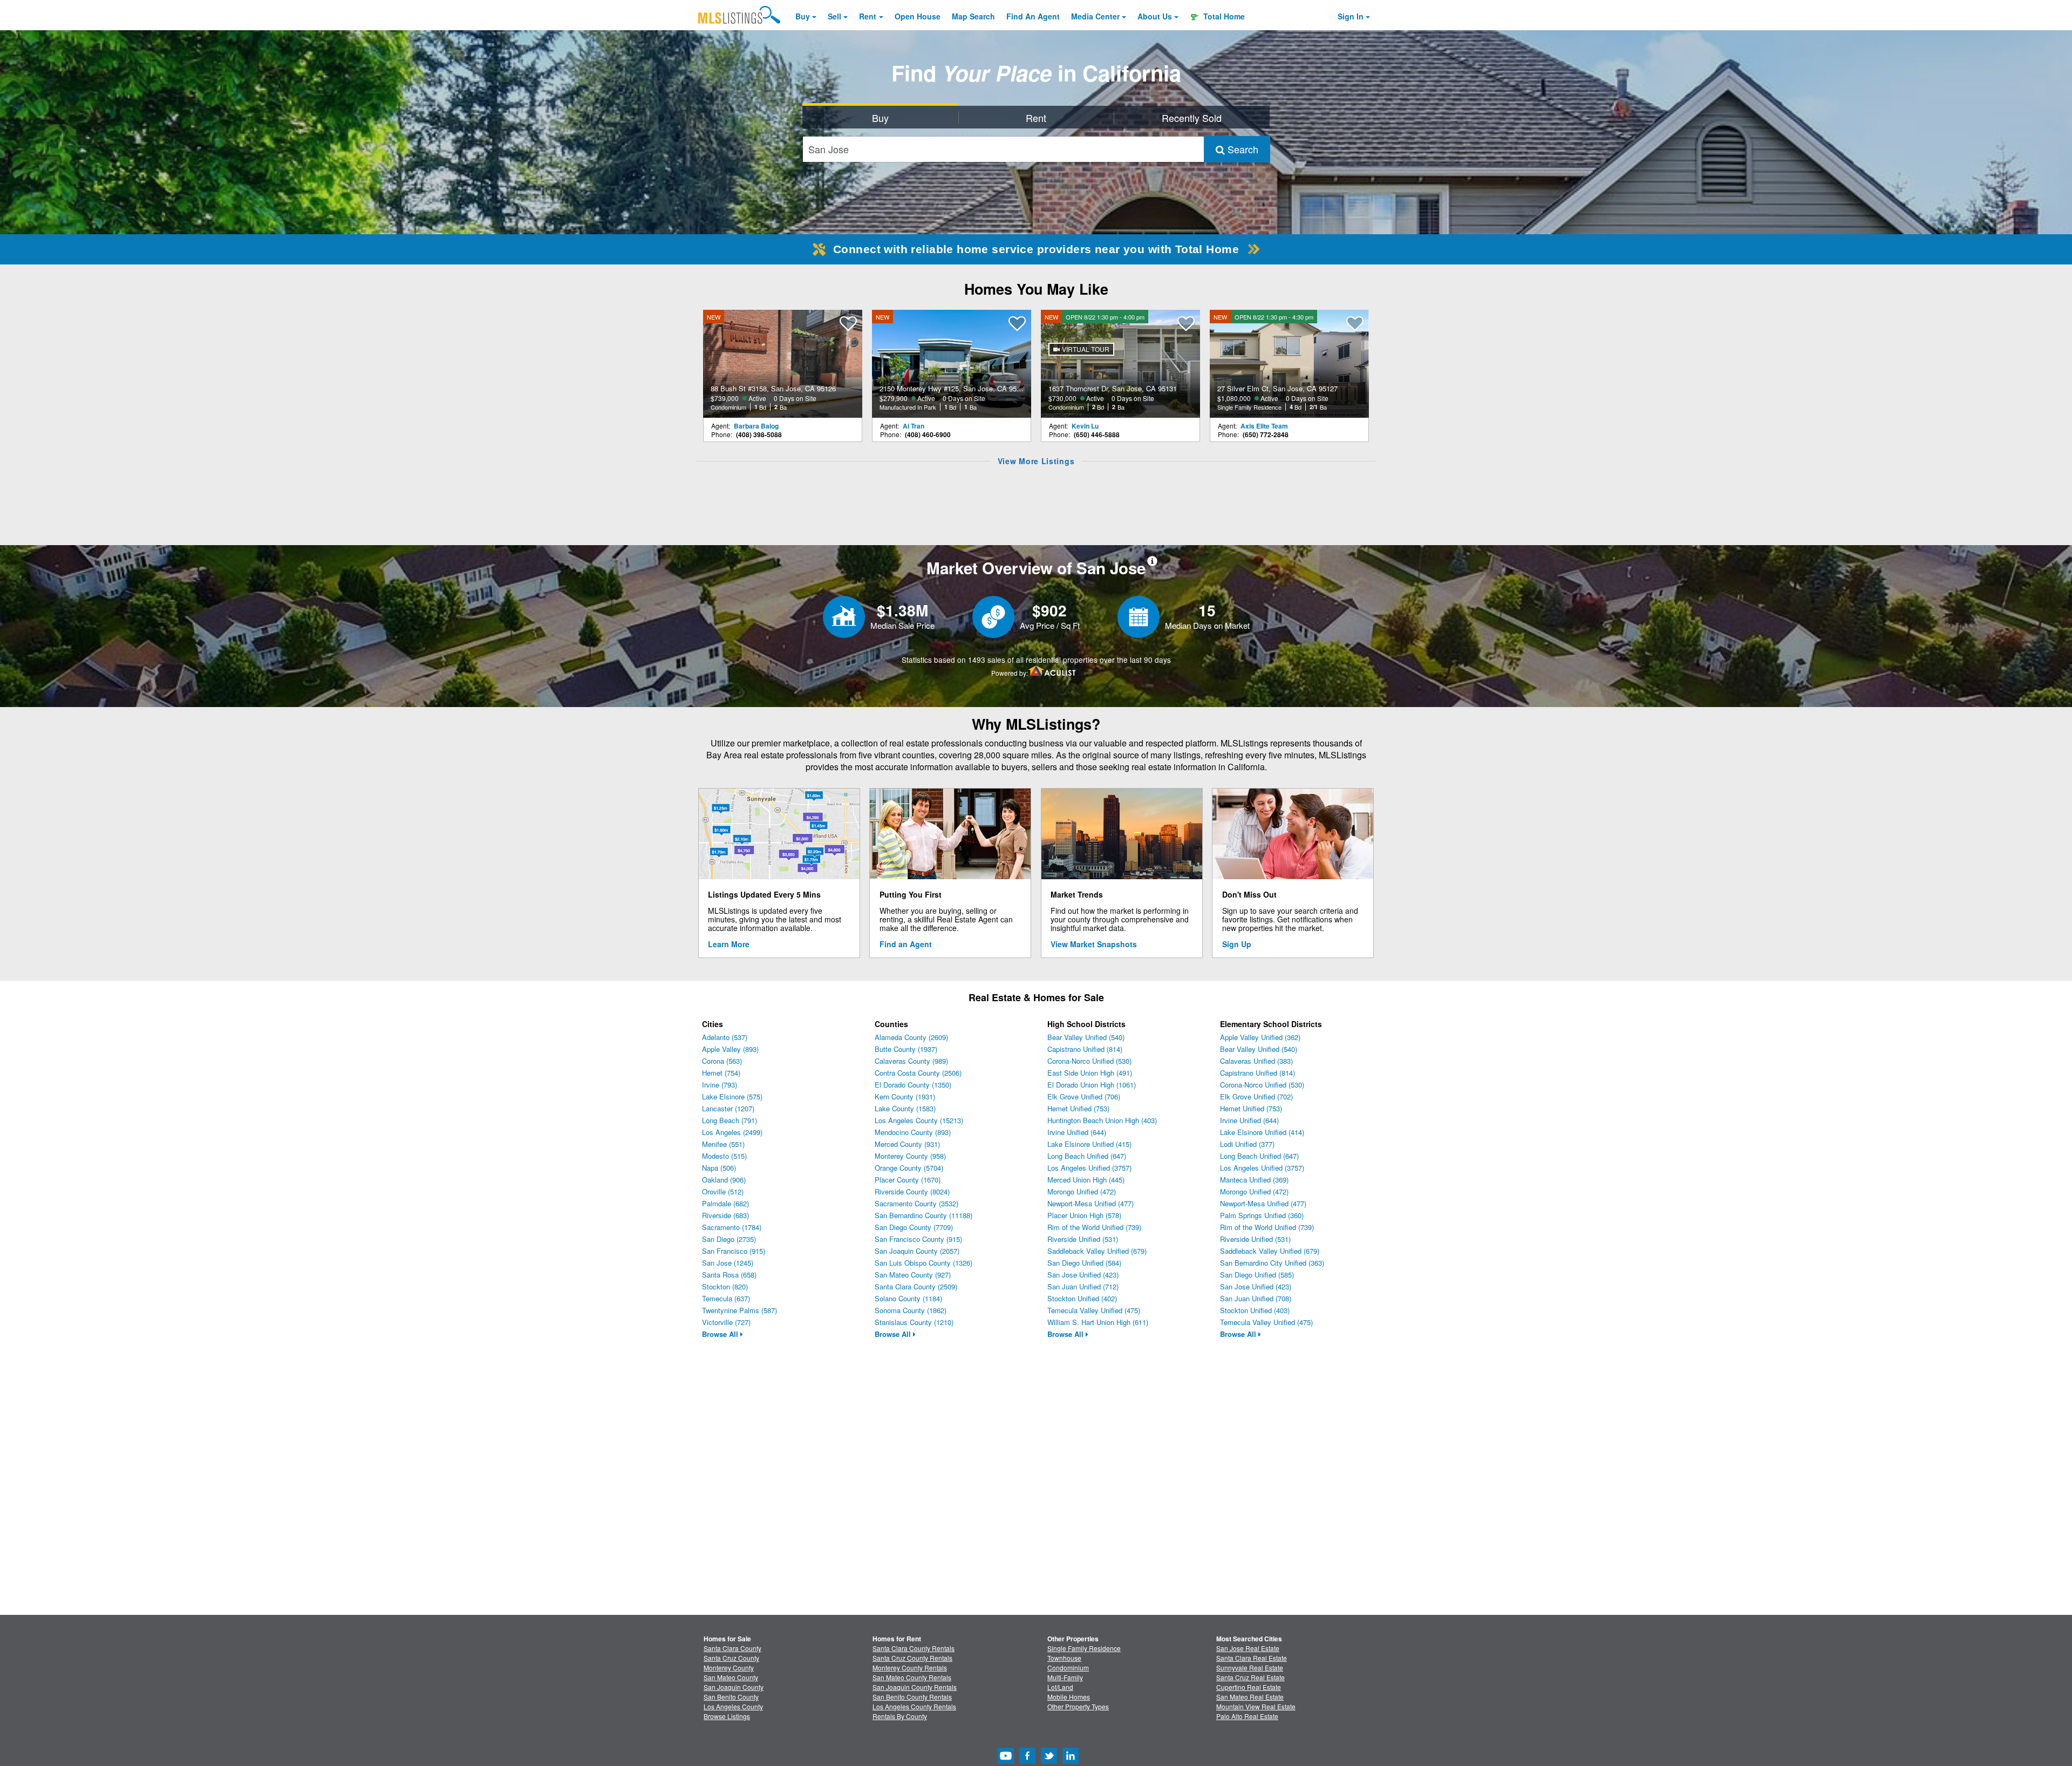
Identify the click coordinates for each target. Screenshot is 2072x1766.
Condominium (1068, 1667)
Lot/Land (1060, 1687)
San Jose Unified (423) (1083, 1275)
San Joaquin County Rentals (915, 1687)
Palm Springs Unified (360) (1262, 1215)
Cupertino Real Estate (1249, 1687)
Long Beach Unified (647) (1087, 1156)
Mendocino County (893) (913, 1132)
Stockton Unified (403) (1255, 1310)
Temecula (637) (726, 1298)
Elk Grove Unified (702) (1256, 1096)
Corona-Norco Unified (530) (1089, 1061)
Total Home (1223, 16)
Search (1242, 149)
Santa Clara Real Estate (1252, 1658)
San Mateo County (731, 1677)
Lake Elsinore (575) (732, 1096)
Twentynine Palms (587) (739, 1310)
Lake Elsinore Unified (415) (1089, 1144)
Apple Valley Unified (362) (1260, 1037)
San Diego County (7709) (914, 1227)
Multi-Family (1065, 1677)
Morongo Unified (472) (1082, 1191)
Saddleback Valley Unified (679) (1097, 1251)
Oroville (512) (723, 1191)
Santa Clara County (732, 1648)
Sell (834, 16)
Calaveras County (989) (911, 1061)
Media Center (1095, 16)
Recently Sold (1192, 118)
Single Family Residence (1084, 1648)
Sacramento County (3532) (916, 1203)
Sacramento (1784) (732, 1227)
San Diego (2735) (729, 1239)
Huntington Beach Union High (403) (1102, 1120)
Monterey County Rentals (910, 1667)
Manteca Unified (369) (1254, 1180)
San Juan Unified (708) (1256, 1298)
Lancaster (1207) (728, 1108)
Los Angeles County (733, 1706)
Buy (803, 16)
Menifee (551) (723, 1144)
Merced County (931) (907, 1144)
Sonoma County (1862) (911, 1310)
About (1155, 16)
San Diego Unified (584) (1084, 1263)
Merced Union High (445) (1086, 1180)
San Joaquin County (734, 1687)
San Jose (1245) (728, 1263)
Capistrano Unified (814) (1085, 1049)
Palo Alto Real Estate (1247, 1716)
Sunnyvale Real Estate (1250, 1667)
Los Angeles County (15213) (919, 1120)
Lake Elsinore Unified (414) (1262, 1132)
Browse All (721, 1334)
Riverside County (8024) (912, 1191)
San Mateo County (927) (913, 1275)
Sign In (1351, 16)
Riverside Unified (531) (1083, 1239)
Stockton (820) (725, 1286)
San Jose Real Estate (1248, 1648)
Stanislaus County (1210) (914, 1322)
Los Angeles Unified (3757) (1089, 1168)
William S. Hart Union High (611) (1098, 1322)
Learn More (729, 944)
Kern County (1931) (905, 1096)
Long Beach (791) (730, 1120)
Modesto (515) (724, 1156)
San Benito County (731, 1697)
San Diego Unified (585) (1257, 1275)
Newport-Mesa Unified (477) (1090, 1203)
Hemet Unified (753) (1078, 1108)
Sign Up (1237, 944)
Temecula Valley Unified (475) (1094, 1310)
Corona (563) (722, 1061)
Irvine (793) (720, 1085)
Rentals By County (900, 1716)
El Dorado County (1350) (913, 1085)
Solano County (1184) (908, 1298)
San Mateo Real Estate (1250, 1697)
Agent (1033, 16)
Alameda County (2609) (911, 1037)
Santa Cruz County (731, 1658)
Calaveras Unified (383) (1256, 1061)
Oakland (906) (724, 1180)
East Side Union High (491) (1090, 1073)
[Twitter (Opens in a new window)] (1049, 1761)
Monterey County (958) (910, 1156)
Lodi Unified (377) (1247, 1144)
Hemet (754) (721, 1073)
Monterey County (729, 1667)
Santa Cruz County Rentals (912, 1658)
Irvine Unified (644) (1077, 1132)
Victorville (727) (726, 1322)
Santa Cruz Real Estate (1250, 1677)
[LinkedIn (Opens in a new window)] (1071, 1761)
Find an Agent (906, 944)
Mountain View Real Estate (1256, 1706)
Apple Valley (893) (730, 1049)
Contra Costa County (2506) (918, 1073)
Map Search (973, 16)
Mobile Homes (1069, 1697)
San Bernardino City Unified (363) (1272, 1263)
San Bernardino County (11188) (923, 1215)
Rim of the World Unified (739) (1094, 1227)
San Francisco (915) (734, 1251)
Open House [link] (918, 16)
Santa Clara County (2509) (916, 1286)
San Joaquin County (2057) (917, 1251)
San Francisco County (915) (918, 1239)
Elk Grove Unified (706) (1084, 1096)
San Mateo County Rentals (912, 1677)
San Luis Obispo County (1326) (923, 1263)
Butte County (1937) (906, 1049)
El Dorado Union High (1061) (1092, 1085)
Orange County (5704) (909, 1168)
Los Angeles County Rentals (914, 1706)
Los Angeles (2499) (732, 1132)
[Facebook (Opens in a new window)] (1027, 1761)
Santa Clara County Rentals (914, 1648)
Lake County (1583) (905, 1108)
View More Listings (1036, 461)
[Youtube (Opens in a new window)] (1006, 1761)
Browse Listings (727, 1716)
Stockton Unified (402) (1082, 1298)
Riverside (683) (725, 1215)
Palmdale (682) (725, 1203)
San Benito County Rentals (912, 1697)
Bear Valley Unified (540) (1086, 1037)
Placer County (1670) (908, 1180)
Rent (868, 16)
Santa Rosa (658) (729, 1275)
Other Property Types (1078, 1706)
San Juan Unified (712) (1083, 1286)
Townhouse (1064, 1658)
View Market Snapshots (1094, 944)
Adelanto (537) (725, 1037)
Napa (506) (719, 1168)
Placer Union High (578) (1084, 1215)
